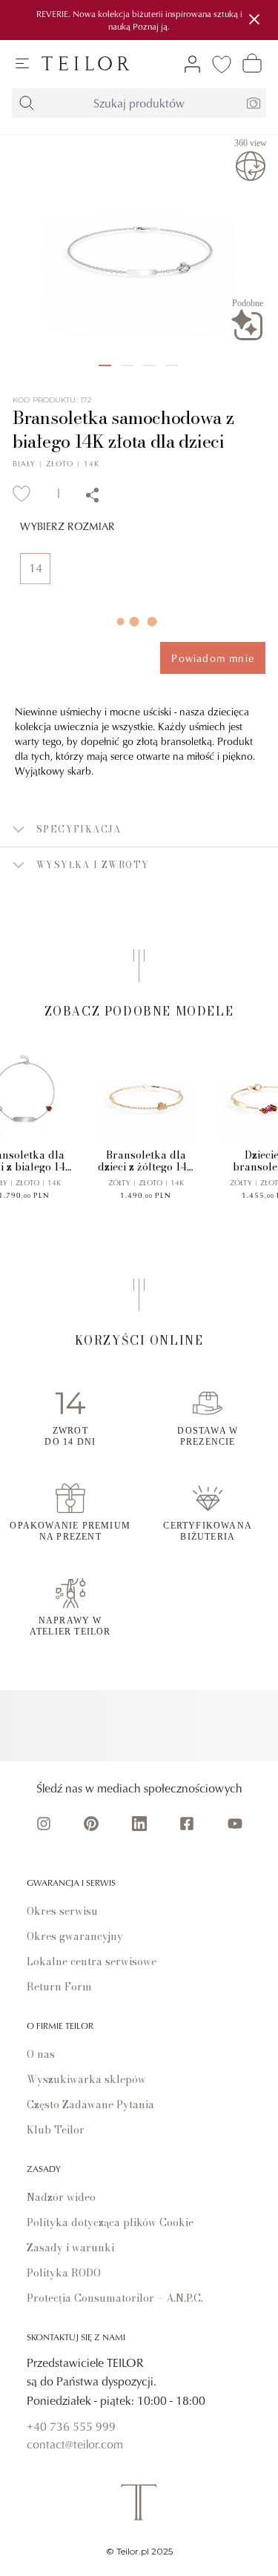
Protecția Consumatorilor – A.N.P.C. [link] (115, 2298)
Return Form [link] (59, 1987)
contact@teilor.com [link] (75, 2444)
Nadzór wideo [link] (61, 2197)
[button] (139, 830)
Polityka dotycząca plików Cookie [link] (110, 2222)
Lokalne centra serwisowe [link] (92, 1961)
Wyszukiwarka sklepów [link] (86, 2079)
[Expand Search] (27, 103)
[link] (86, 63)
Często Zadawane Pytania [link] (90, 2105)
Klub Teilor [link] (56, 2130)
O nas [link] (41, 2054)
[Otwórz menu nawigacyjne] (22, 64)
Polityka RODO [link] (64, 2273)
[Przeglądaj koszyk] (252, 63)
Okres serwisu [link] (62, 1911)
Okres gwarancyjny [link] (75, 1936)
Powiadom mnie (213, 658)
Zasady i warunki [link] (70, 2248)
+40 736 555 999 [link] (71, 2426)
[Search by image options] (254, 103)
